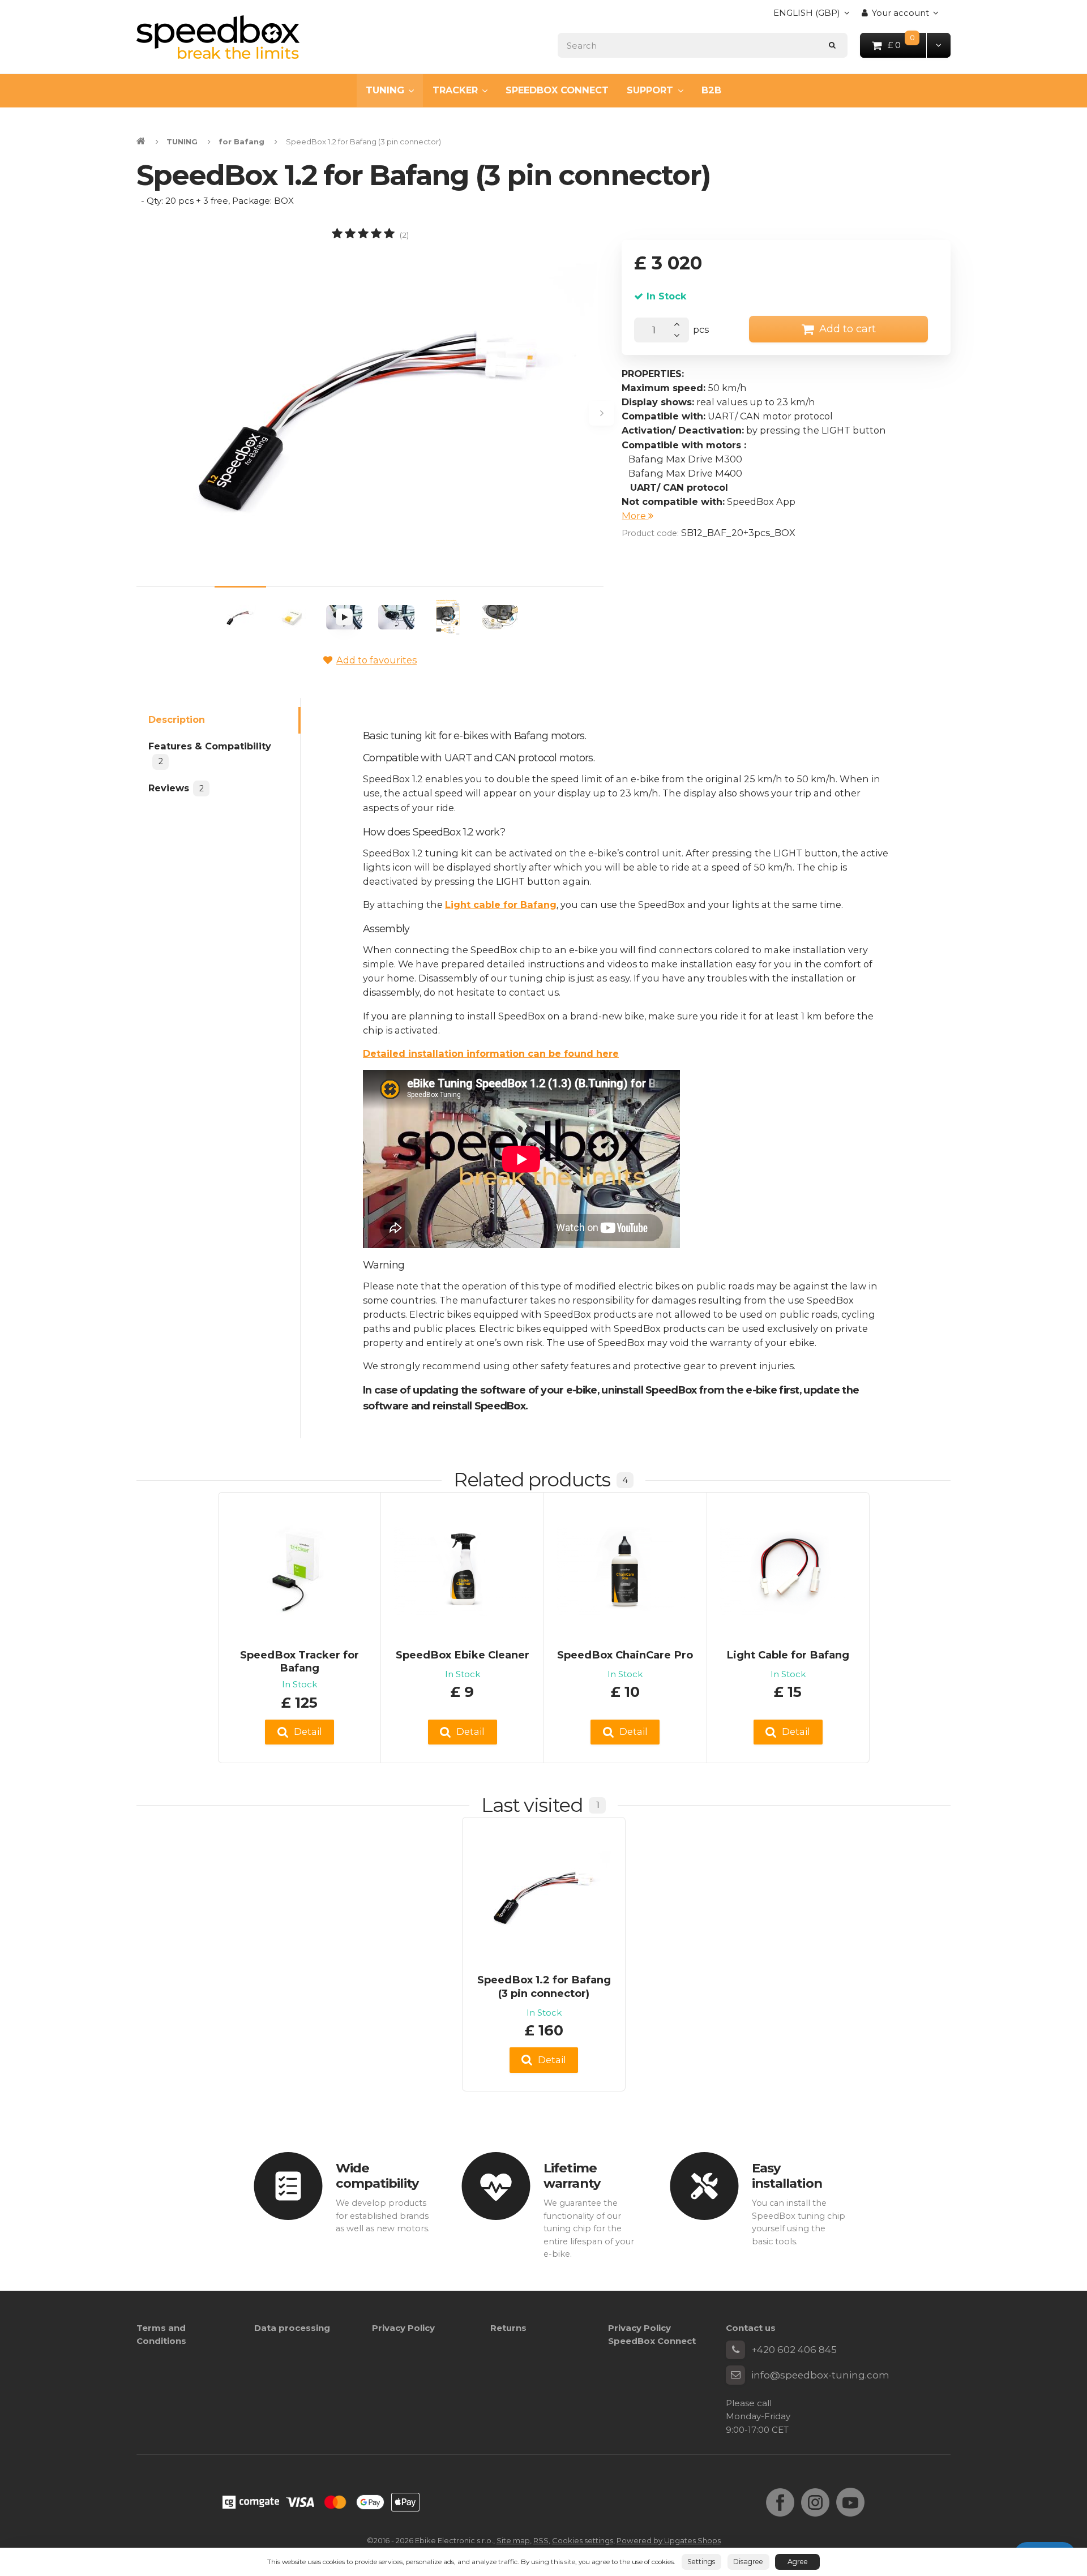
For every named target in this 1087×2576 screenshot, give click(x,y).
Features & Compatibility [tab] (210, 754)
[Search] (833, 45)
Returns (508, 2328)
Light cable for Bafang (501, 905)
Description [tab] (177, 719)
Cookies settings (583, 2540)
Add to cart (848, 329)
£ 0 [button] (908, 44)
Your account (900, 13)
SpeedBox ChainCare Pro (625, 1655)
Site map (513, 2540)
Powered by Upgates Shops (669, 2540)
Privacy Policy (403, 2328)
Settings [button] (701, 2562)
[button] (938, 45)
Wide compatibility (377, 2176)
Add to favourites (376, 660)
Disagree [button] (748, 2562)
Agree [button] (798, 2562)
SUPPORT (650, 90)
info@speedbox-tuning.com (820, 2375)
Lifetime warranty (572, 2176)
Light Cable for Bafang (788, 1655)
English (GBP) (807, 16)
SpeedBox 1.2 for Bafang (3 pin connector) (544, 1986)
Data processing (292, 2328)
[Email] (735, 2375)
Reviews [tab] (176, 788)
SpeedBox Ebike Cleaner (463, 1655)
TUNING (385, 90)
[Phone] (735, 2350)
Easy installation (787, 2176)
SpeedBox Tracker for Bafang (299, 1662)
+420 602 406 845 (794, 2350)
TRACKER (455, 90)
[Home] (218, 37)
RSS (541, 2540)
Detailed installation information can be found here (491, 1053)
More (635, 516)
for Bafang (241, 142)
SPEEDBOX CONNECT (557, 90)
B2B (711, 90)
